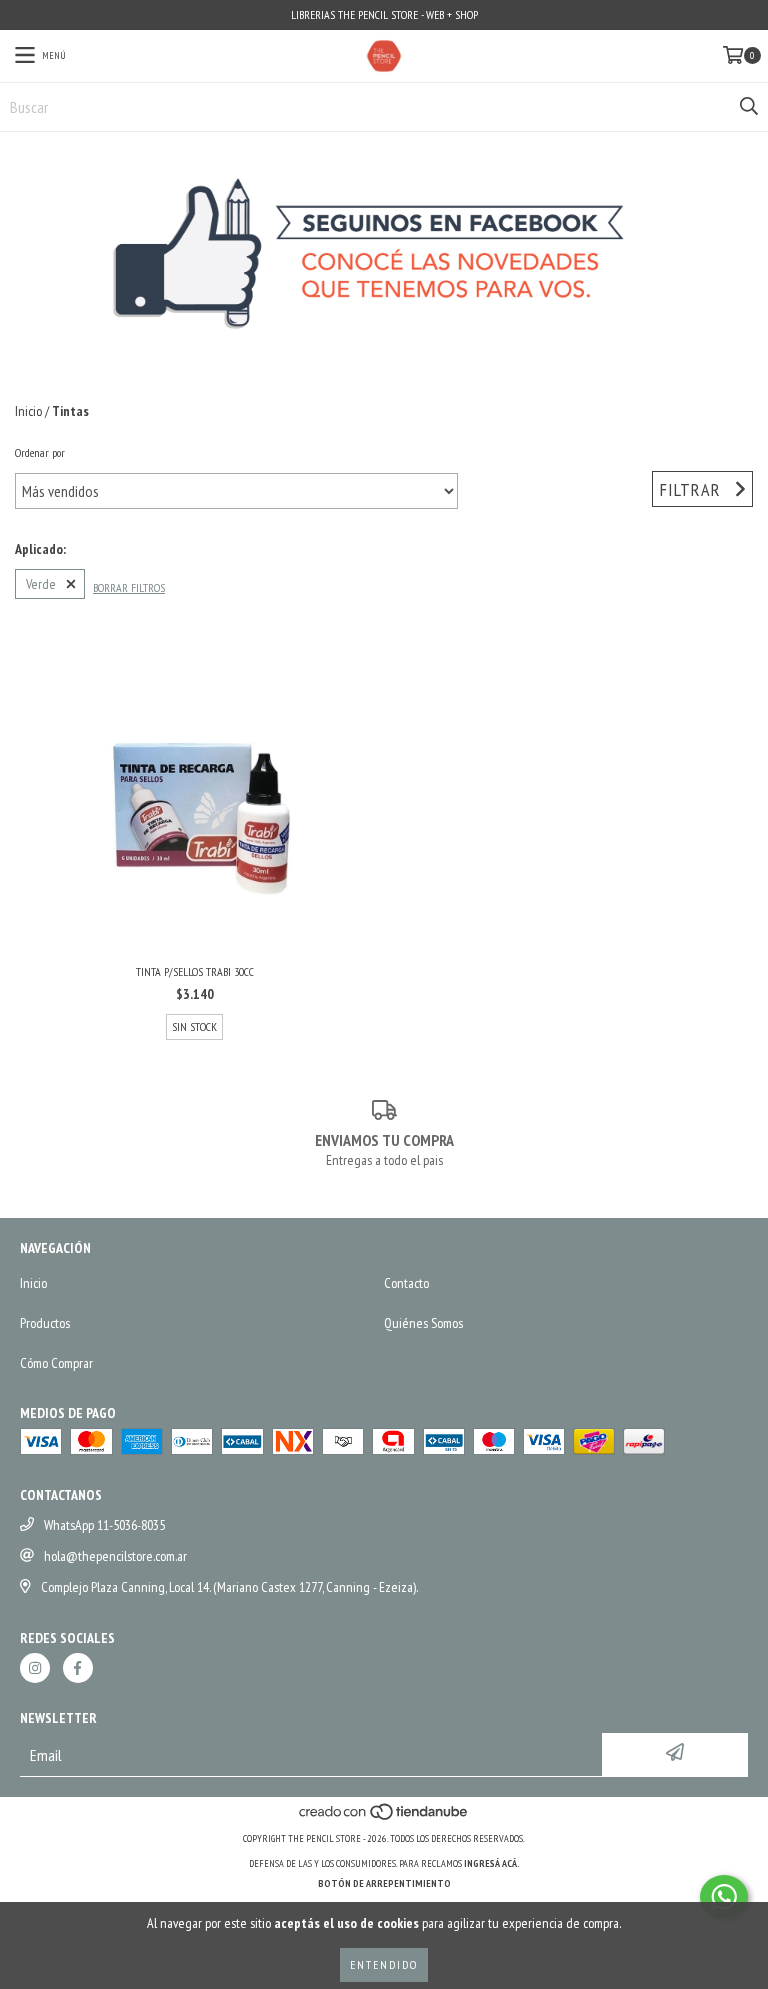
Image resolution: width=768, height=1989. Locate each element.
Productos (45, 1323)
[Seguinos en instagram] (35, 1668)
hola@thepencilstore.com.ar (115, 1556)
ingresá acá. (492, 1863)
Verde (41, 584)
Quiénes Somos (423, 1323)
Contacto (406, 1283)
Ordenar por (40, 452)
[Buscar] (748, 107)
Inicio (28, 411)
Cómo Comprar (56, 1363)
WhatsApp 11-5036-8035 (104, 1525)
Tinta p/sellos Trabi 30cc (195, 971)
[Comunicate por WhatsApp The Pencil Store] (724, 1897)
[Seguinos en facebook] (78, 1668)
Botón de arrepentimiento (384, 1883)
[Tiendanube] (384, 1818)
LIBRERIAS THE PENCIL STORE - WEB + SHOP (384, 14)
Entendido (384, 1964)
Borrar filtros (129, 587)
